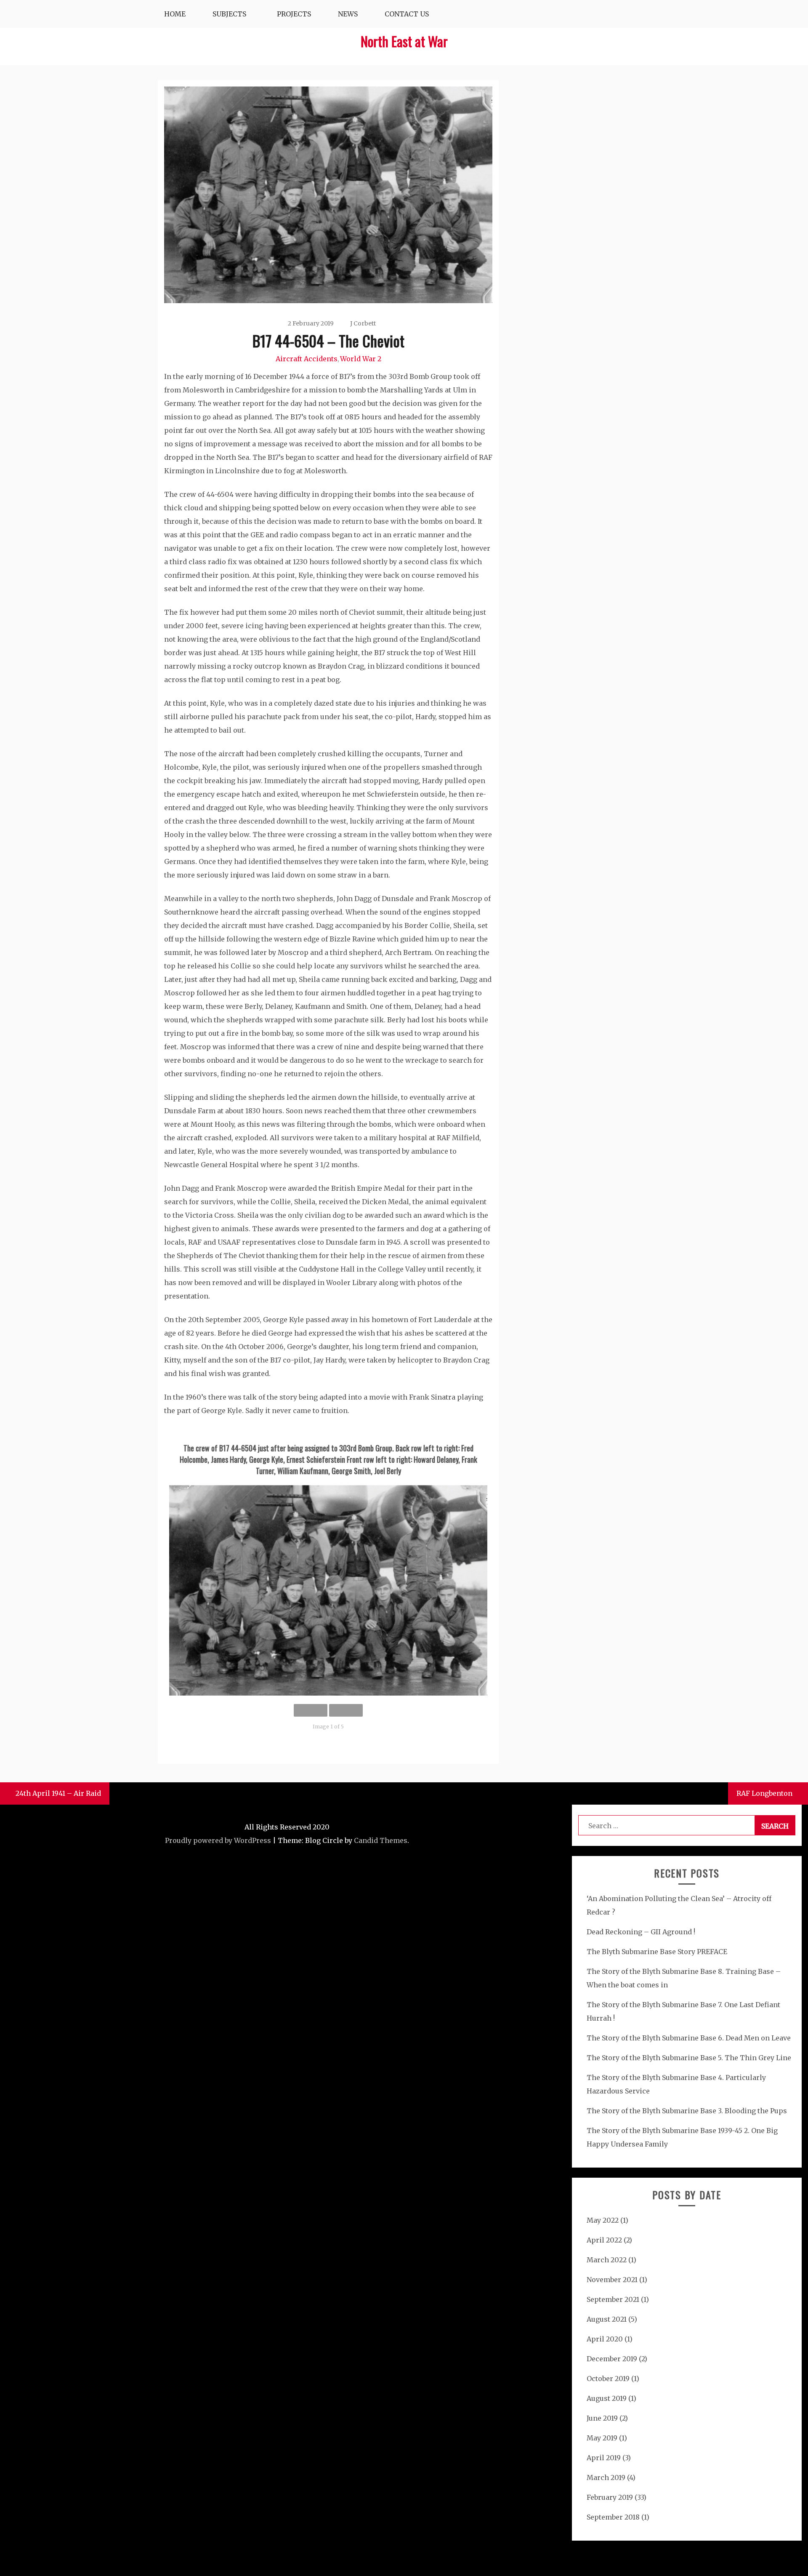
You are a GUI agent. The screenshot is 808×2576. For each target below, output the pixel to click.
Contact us (407, 14)
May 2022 (603, 2220)
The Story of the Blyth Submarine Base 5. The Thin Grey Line (689, 2058)
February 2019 (610, 2497)
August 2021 (607, 2319)
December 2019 (612, 2359)
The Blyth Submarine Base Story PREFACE (657, 1952)
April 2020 (605, 2339)
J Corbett (363, 323)
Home (175, 14)
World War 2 (361, 359)
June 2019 (602, 2418)
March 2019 (606, 2477)
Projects (294, 14)
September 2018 (613, 2517)
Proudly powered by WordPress (218, 1840)
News (348, 14)
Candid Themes (381, 1840)
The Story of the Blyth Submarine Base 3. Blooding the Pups (687, 2111)
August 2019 (607, 2398)
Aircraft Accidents (307, 359)
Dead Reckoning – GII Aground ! (641, 1932)
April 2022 (604, 2240)
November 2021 (612, 2280)
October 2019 (608, 2379)
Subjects (229, 14)
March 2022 (607, 2260)
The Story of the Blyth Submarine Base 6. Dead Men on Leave (689, 2038)
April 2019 (604, 2458)
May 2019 (602, 2438)
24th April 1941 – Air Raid (58, 1793)
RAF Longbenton (764, 1793)
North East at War (404, 41)
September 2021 (613, 2299)
